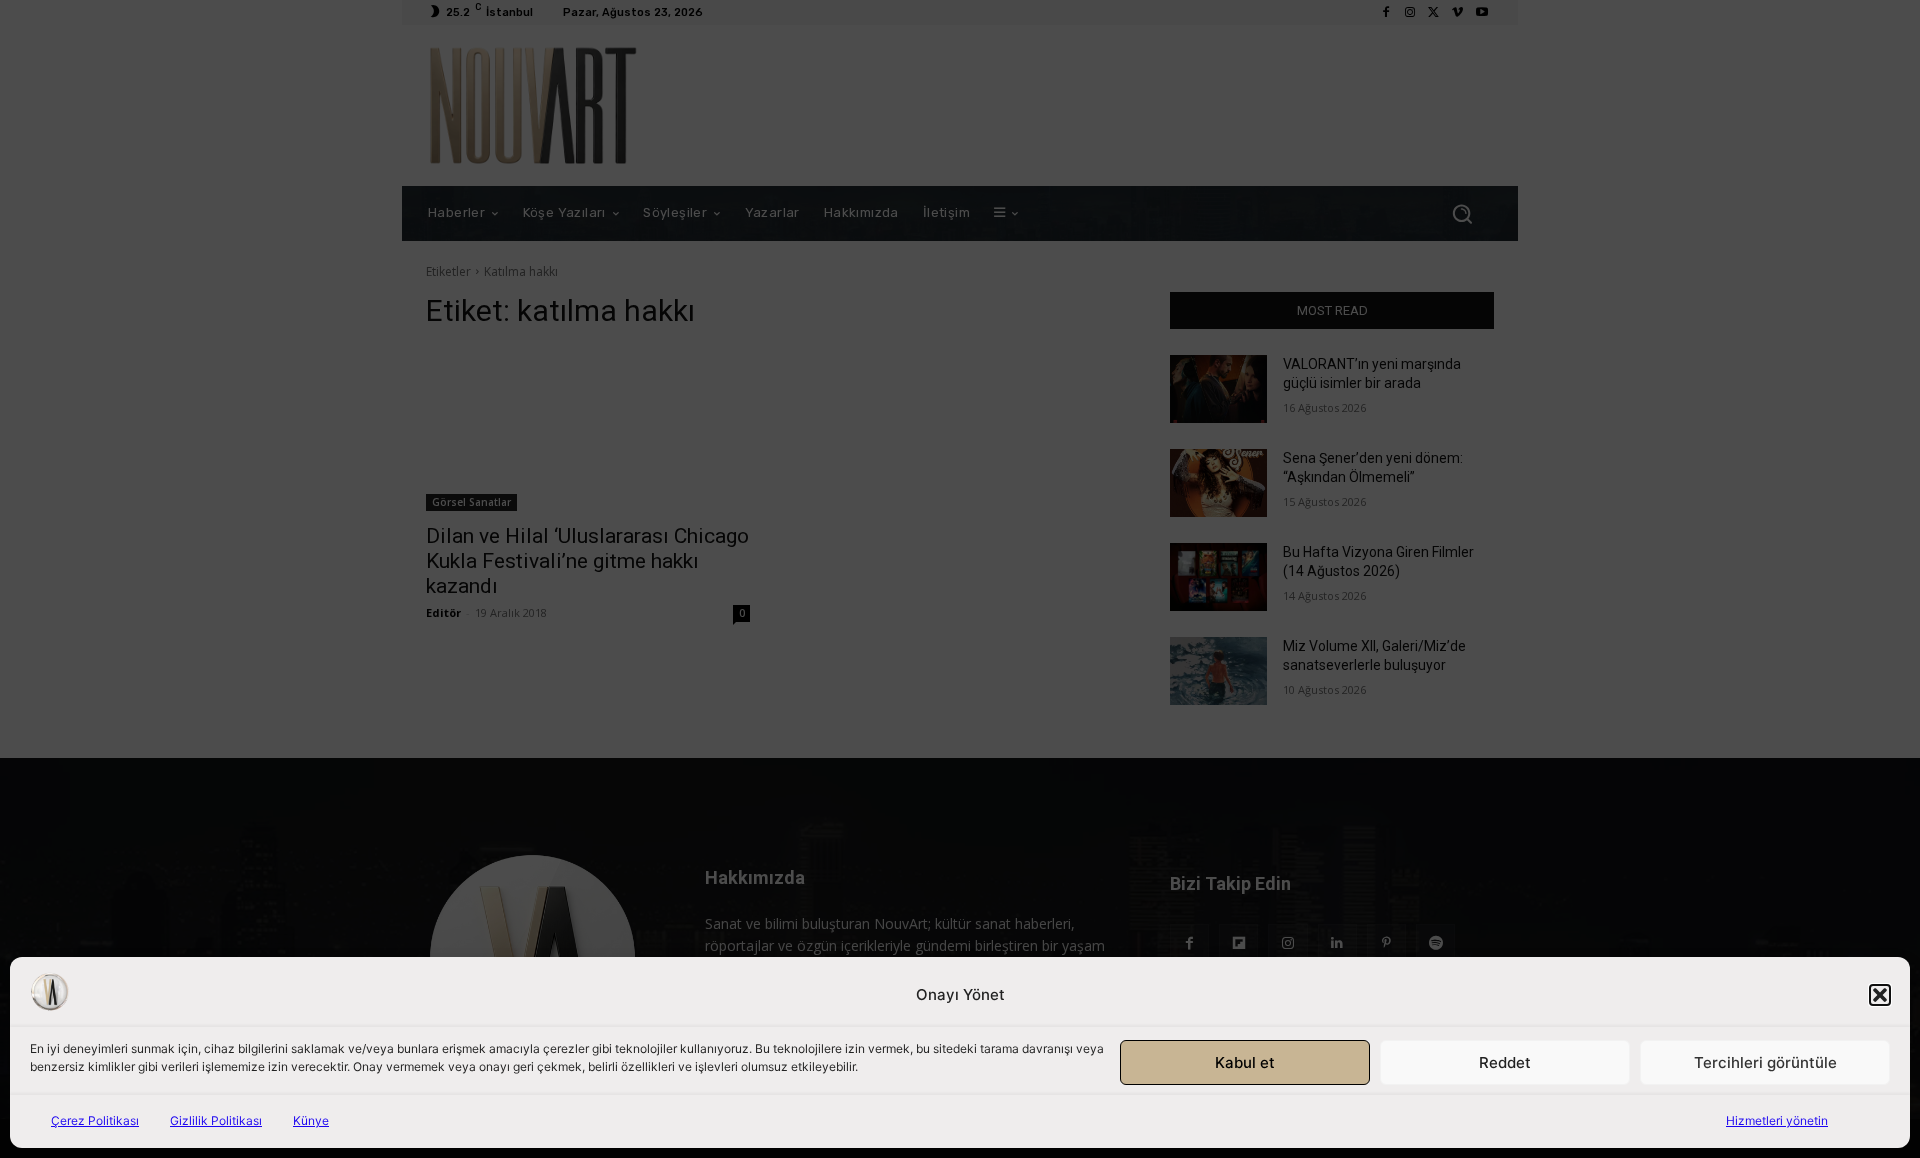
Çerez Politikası (95, 1120)
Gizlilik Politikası (216, 1120)
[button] (1880, 995)
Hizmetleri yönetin (1777, 1120)
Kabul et (1245, 1062)
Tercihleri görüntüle (1765, 1062)
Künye (311, 1120)
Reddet (1505, 1062)
